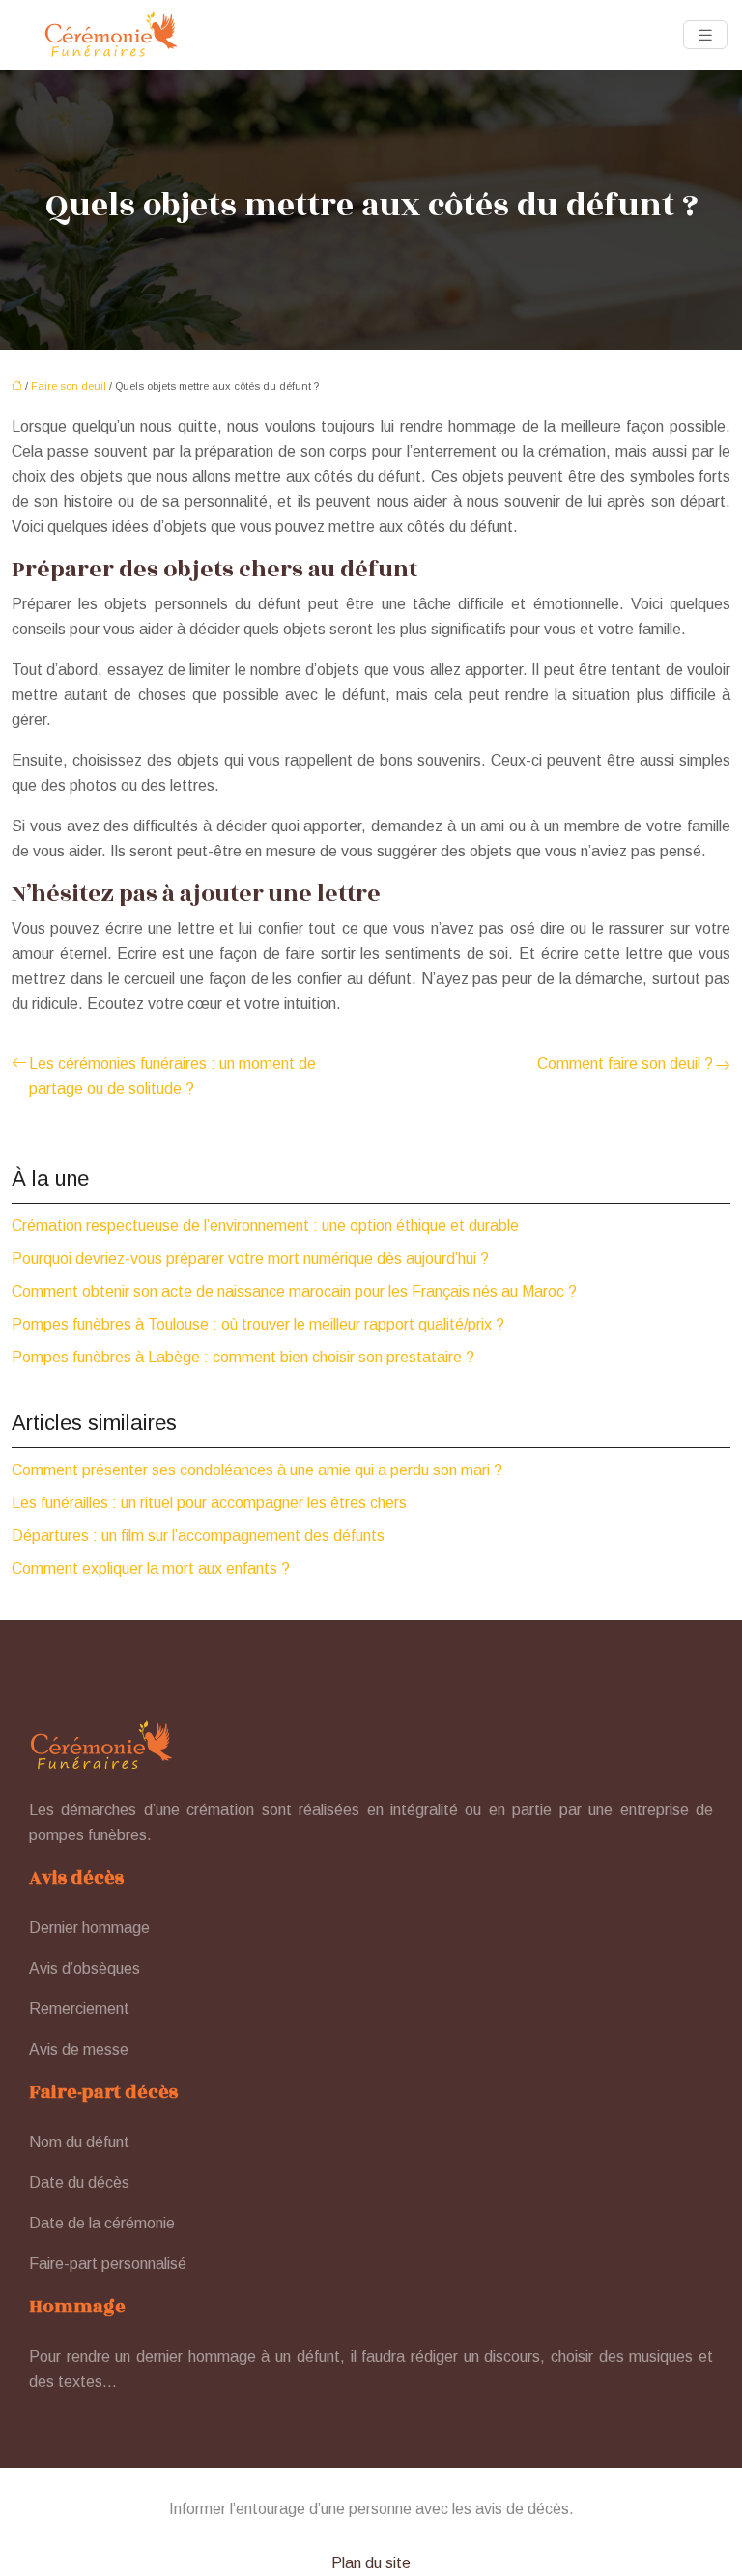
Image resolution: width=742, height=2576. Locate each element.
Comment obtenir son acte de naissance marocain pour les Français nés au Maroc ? (294, 1291)
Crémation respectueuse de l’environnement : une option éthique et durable (265, 1226)
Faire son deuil (69, 386)
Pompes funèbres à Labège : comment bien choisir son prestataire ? (243, 1357)
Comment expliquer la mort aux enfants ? (151, 1568)
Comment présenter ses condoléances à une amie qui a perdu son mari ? (257, 1470)
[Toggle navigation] (705, 35)
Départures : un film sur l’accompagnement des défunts (198, 1536)
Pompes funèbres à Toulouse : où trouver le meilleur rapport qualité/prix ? (258, 1324)
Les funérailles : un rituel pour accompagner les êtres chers (209, 1503)
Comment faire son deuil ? (625, 1064)
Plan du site (371, 2563)
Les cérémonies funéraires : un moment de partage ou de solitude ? (172, 1076)
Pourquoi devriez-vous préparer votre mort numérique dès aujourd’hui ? (250, 1259)
